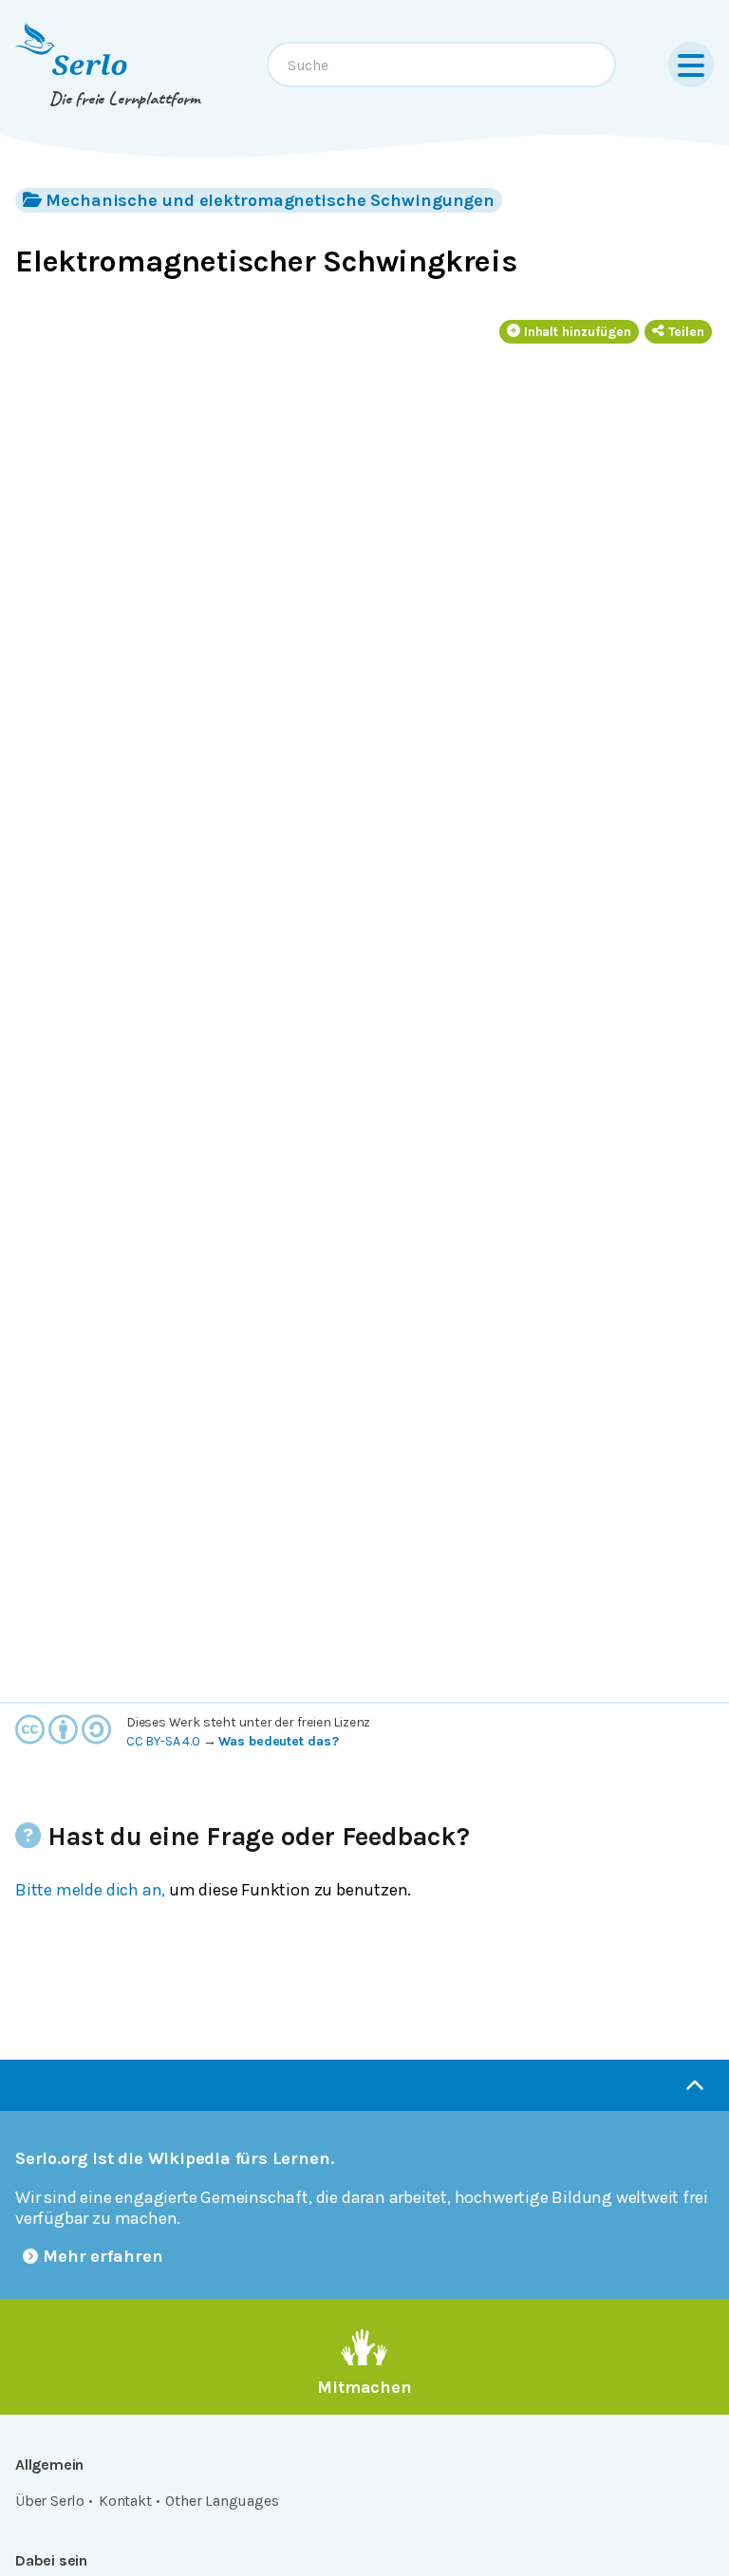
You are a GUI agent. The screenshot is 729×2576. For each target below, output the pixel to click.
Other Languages (222, 2501)
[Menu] (691, 65)
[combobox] (441, 65)
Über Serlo (50, 2501)
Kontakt (125, 2501)
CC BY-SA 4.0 (163, 1741)
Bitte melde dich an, (90, 1890)
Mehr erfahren (103, 2256)
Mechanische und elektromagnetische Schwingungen (270, 200)
